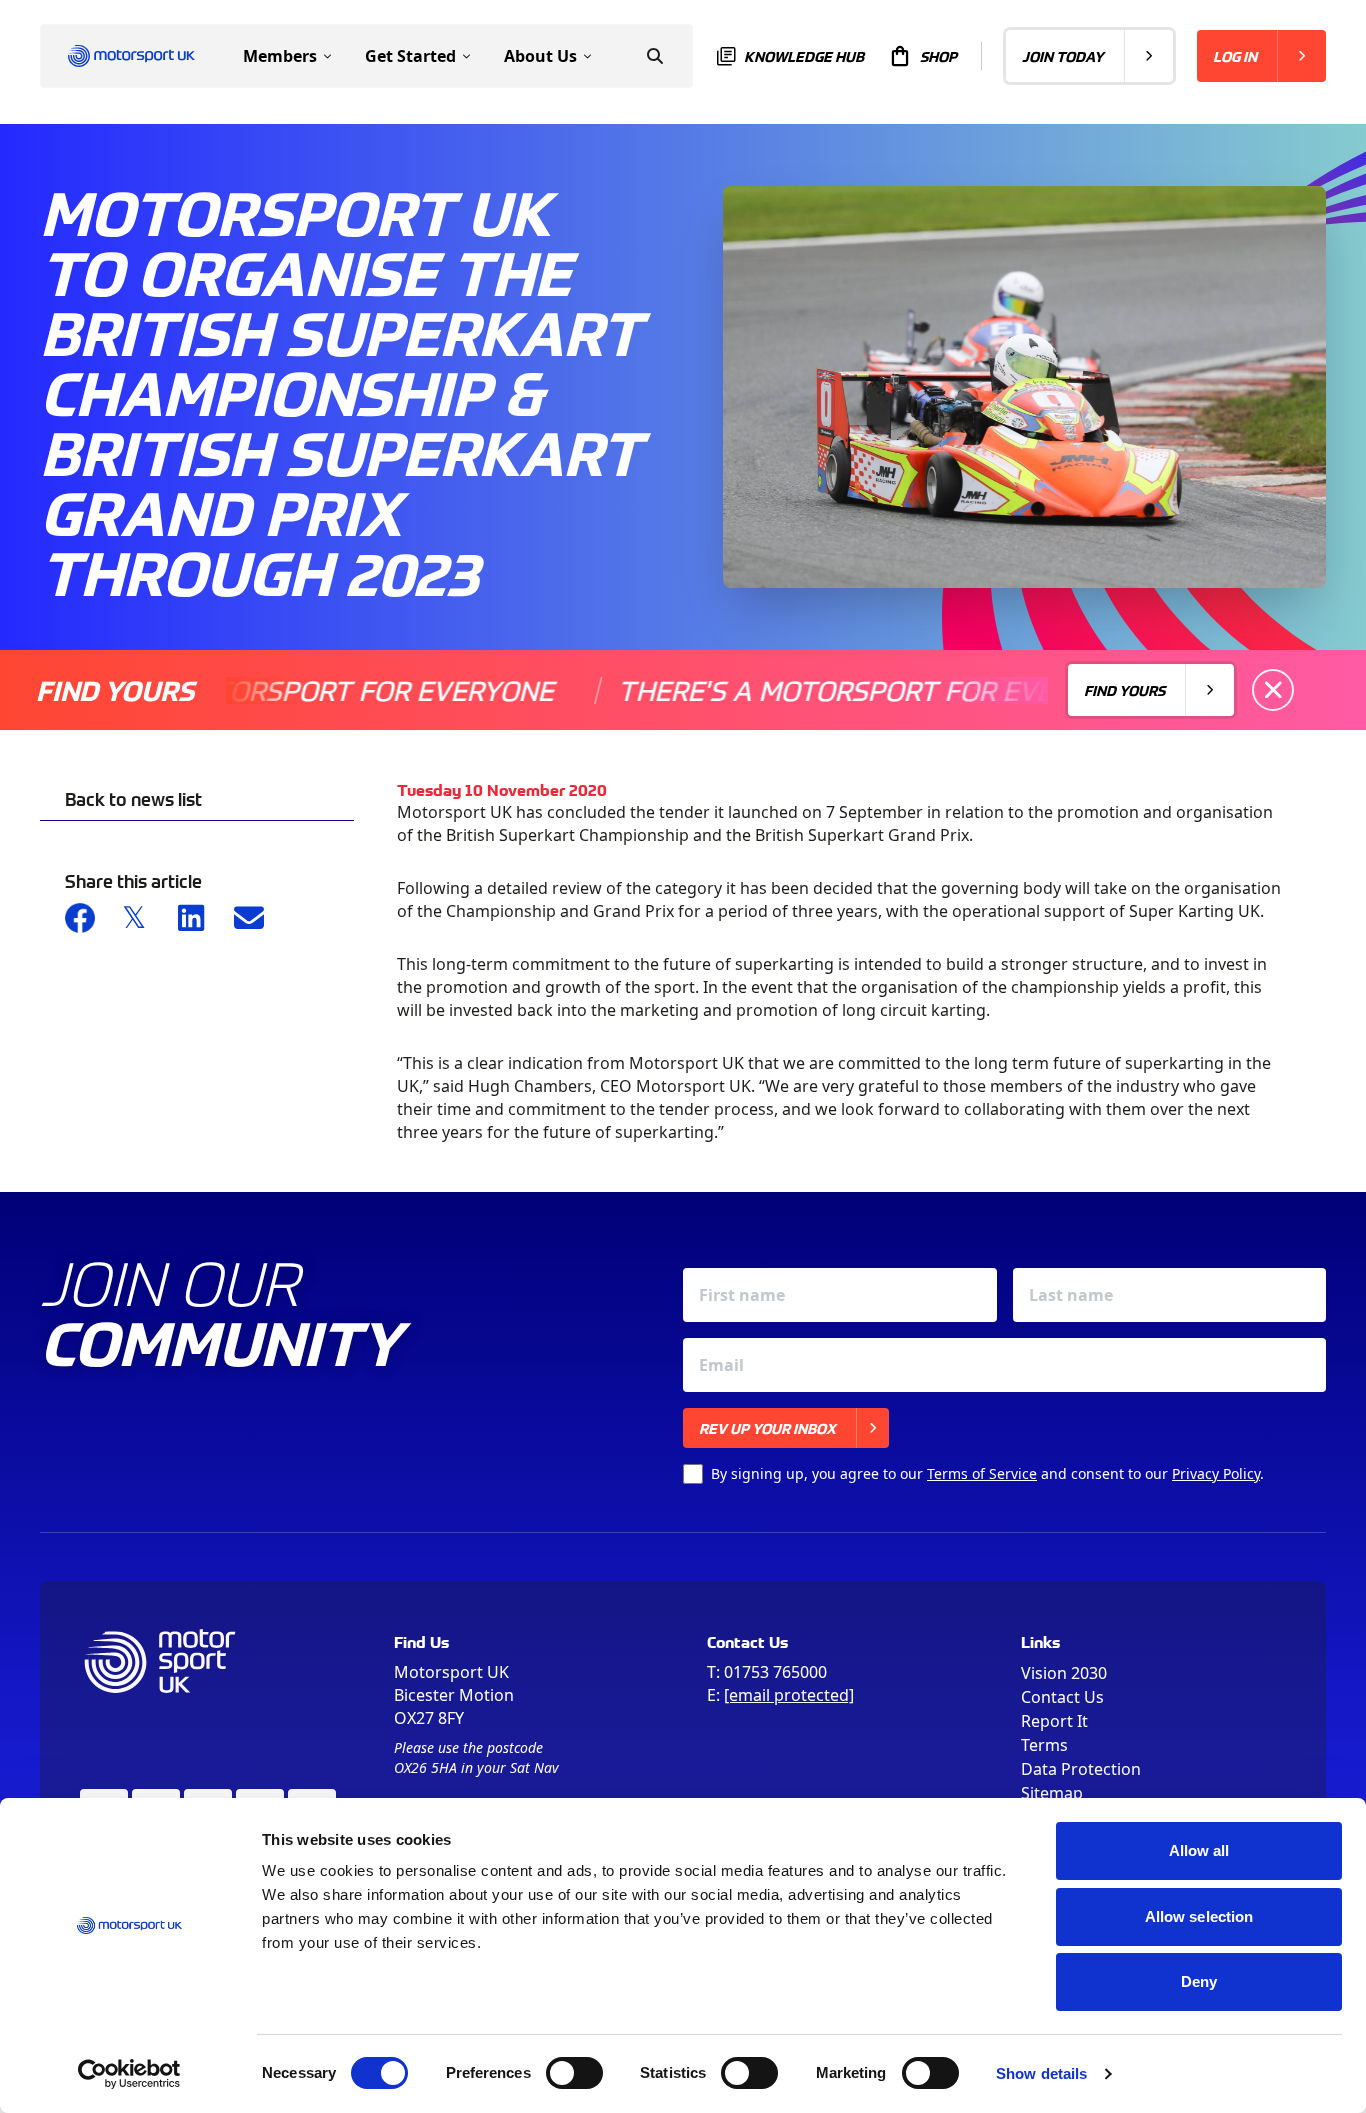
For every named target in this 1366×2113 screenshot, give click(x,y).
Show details (1041, 2073)
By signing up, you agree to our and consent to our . (987, 1473)
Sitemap (1052, 1793)
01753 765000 (775, 1672)
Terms (1044, 1745)
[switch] (574, 2073)
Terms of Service (982, 1473)
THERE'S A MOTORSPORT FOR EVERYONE (826, 690)
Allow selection (1199, 1916)
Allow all (1199, 1850)
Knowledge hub (804, 56)
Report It (1054, 1721)
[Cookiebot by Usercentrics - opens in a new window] (129, 2074)
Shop (938, 56)
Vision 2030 (1064, 1673)
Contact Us (1062, 1697)
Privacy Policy (1216, 1473)
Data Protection (1081, 1769)
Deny (1199, 1981)
